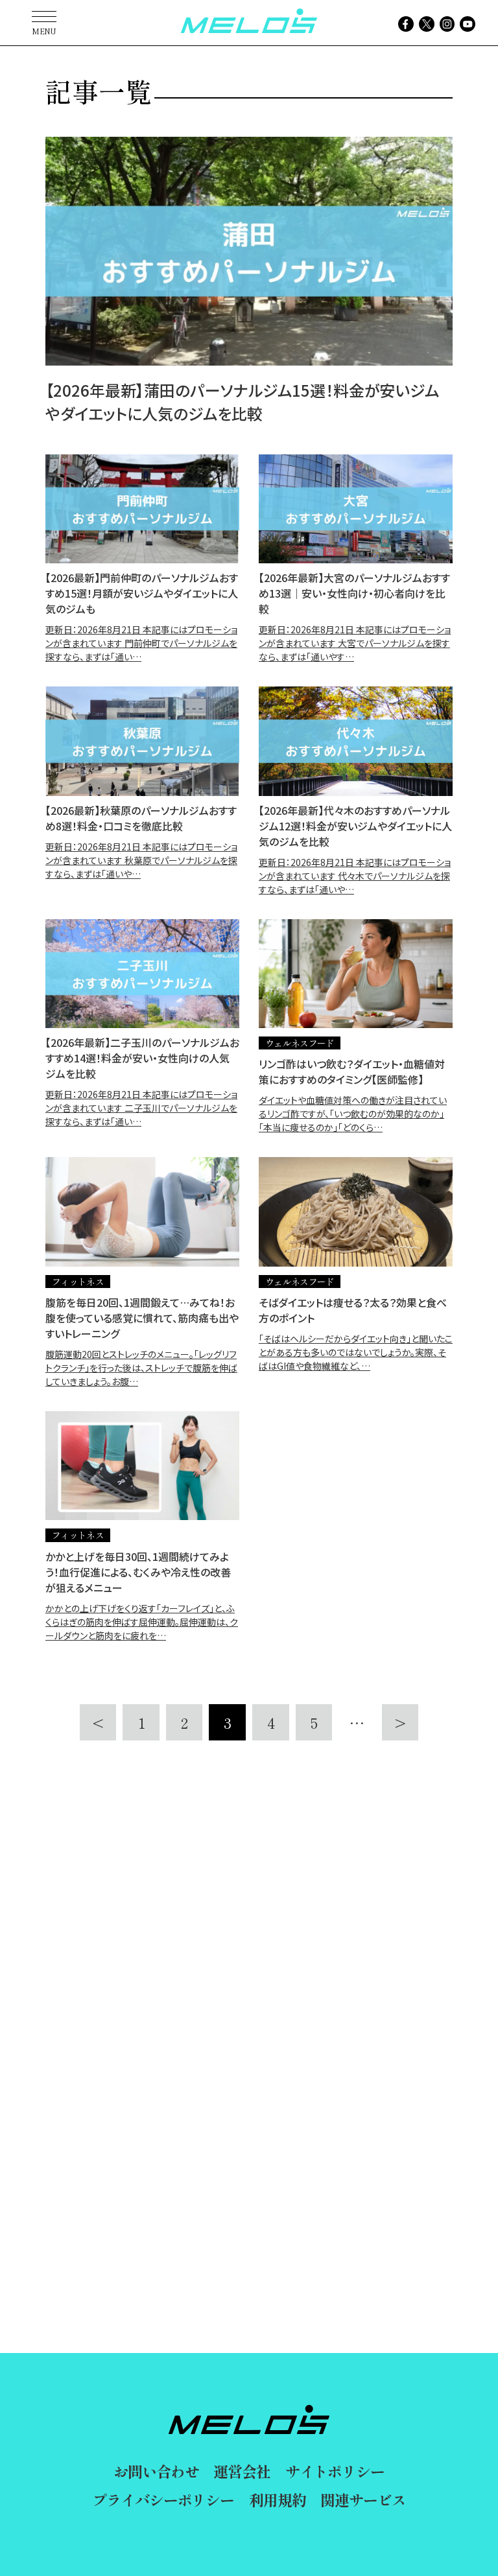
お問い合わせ (156, 2471)
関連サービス (363, 2500)
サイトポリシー (335, 2471)
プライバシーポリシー (163, 2500)
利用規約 (277, 2500)
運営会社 (242, 2471)
